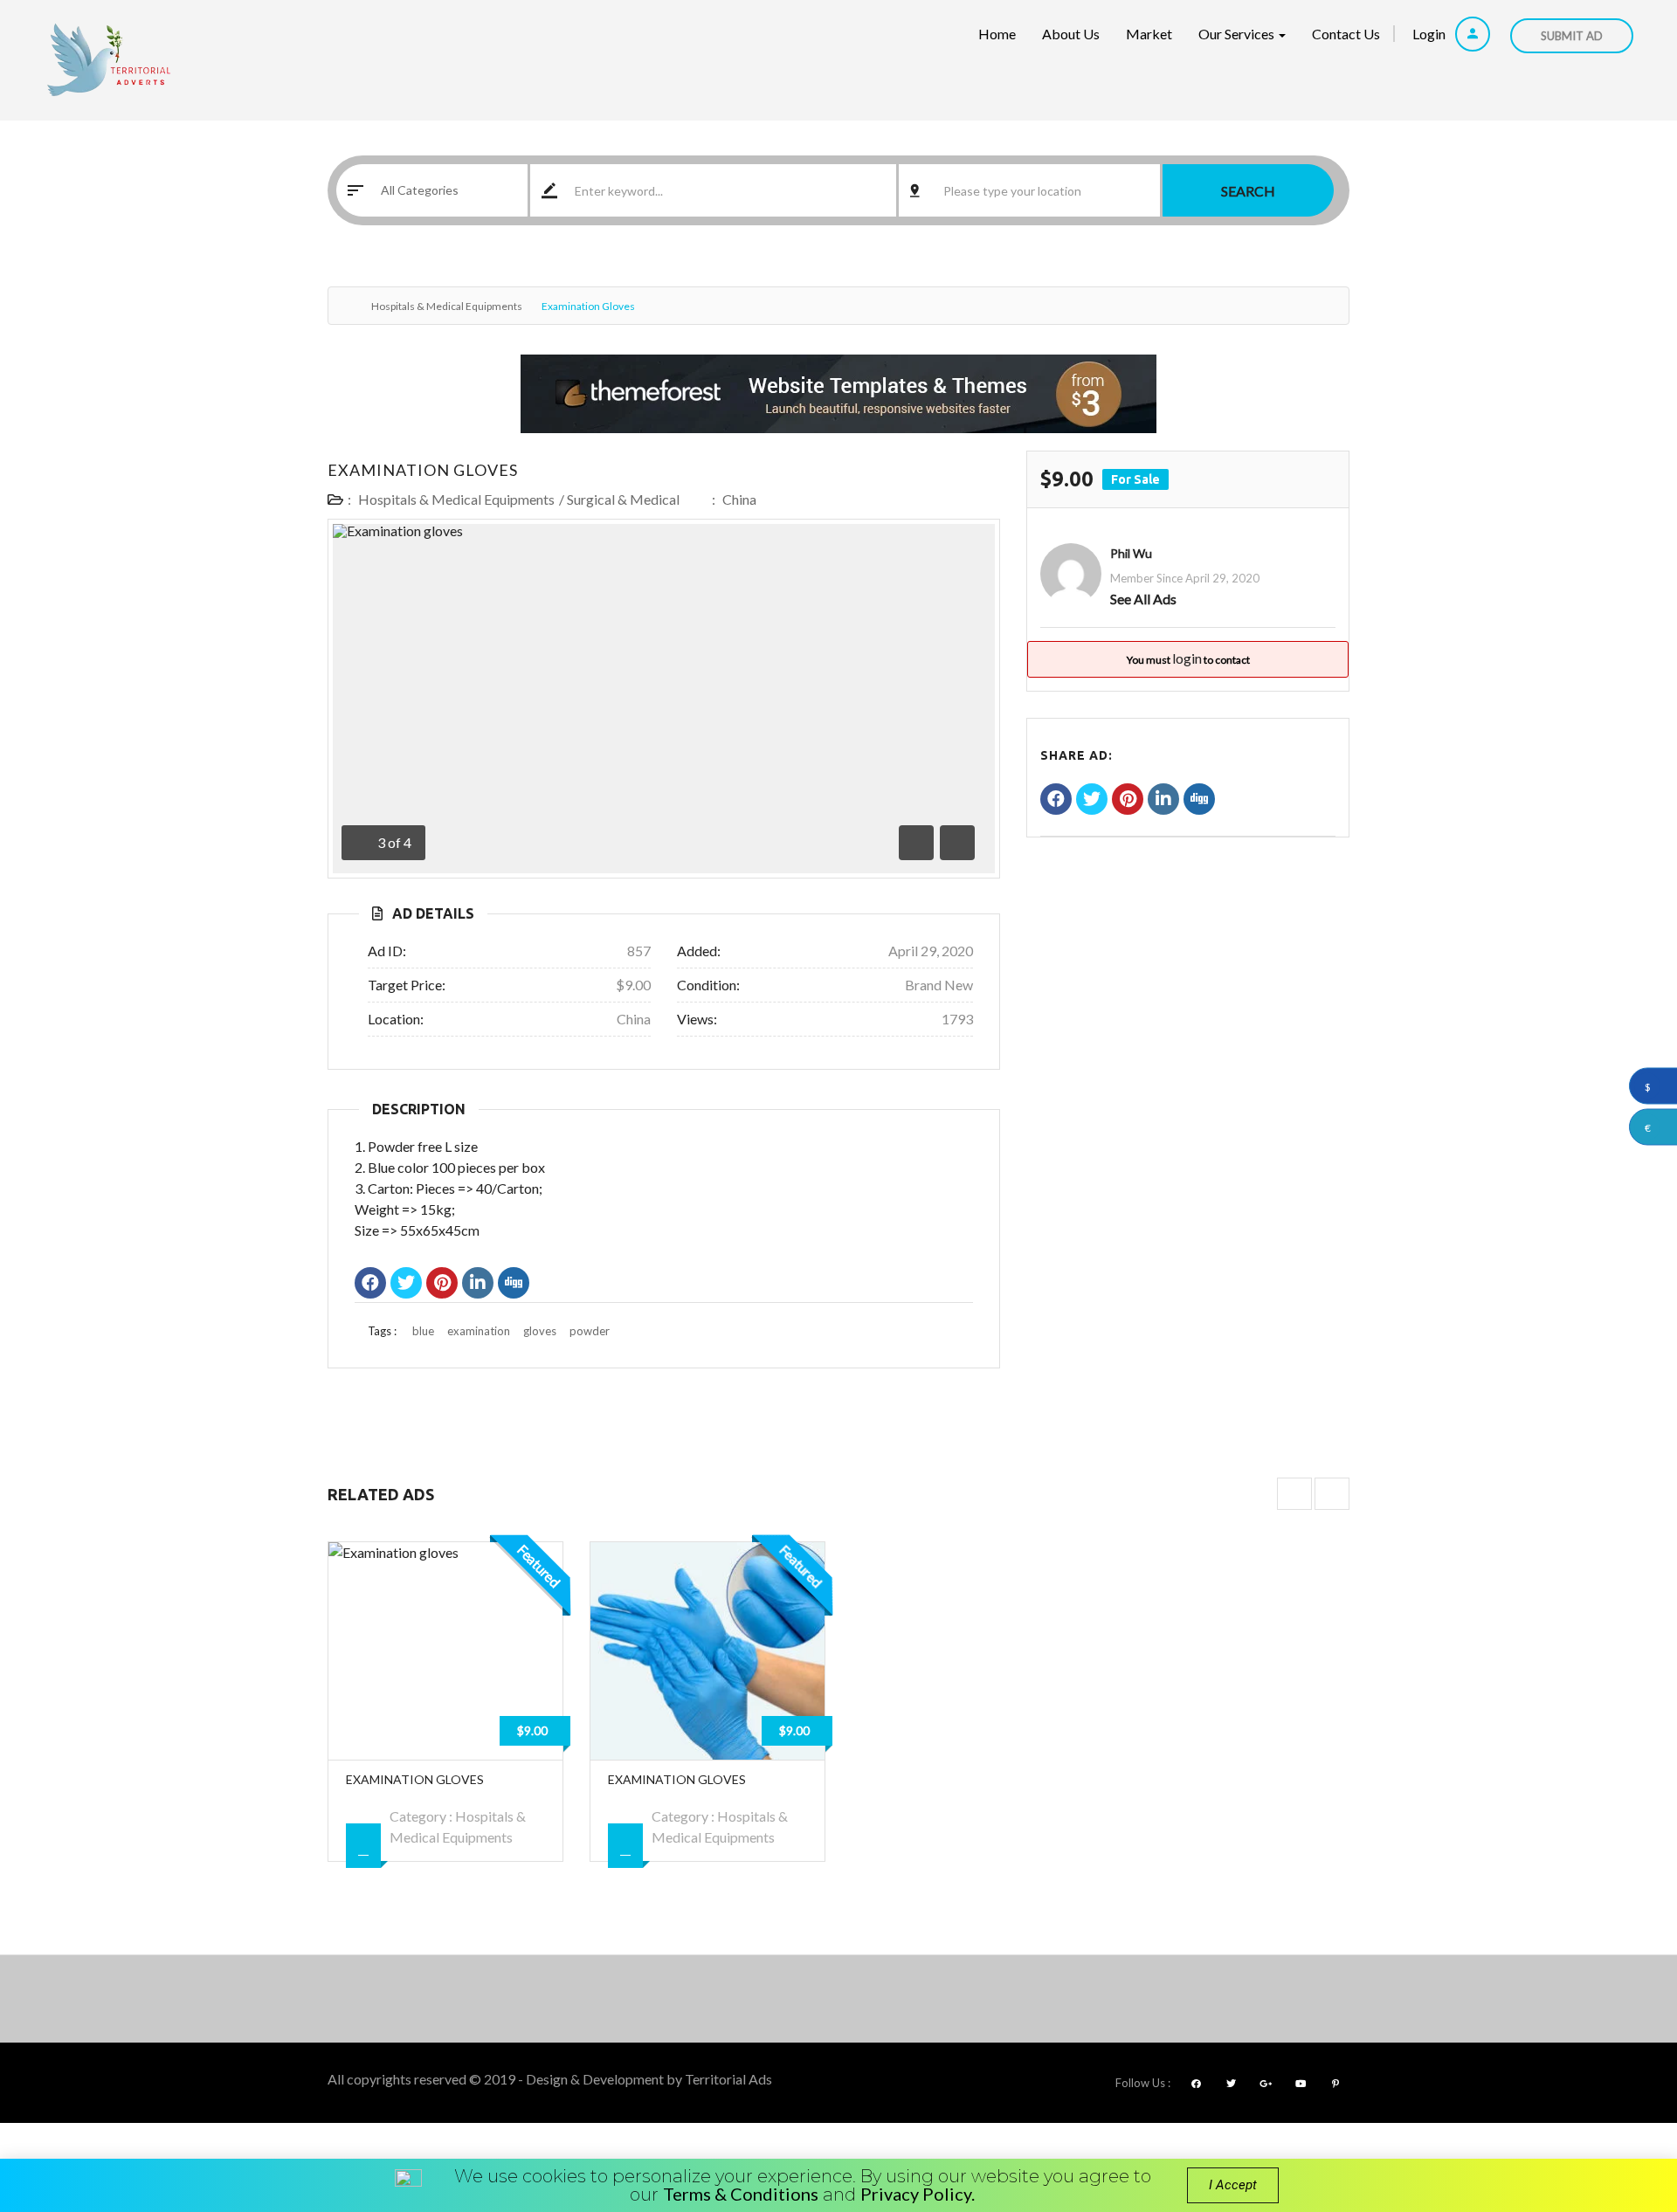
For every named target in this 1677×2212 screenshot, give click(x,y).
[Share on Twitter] (406, 1285)
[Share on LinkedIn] (478, 1285)
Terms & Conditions (741, 2194)
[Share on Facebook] (370, 1285)
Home (997, 34)
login (1187, 658)
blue (423, 1331)
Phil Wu (1131, 553)
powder (590, 1331)
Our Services (1238, 34)
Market (1149, 34)
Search (1248, 191)
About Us (1071, 34)
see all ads (1143, 599)
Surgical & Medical (623, 499)
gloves (540, 1331)
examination (479, 1331)
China (739, 499)
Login (1430, 34)
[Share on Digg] (514, 1285)
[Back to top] (1620, 2103)
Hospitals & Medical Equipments (447, 306)
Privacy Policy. (918, 2194)
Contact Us (1346, 34)
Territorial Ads (728, 2079)
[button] (1233, 2185)
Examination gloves (423, 470)
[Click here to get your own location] (1146, 190)
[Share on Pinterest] (442, 1285)
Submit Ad (1572, 36)
